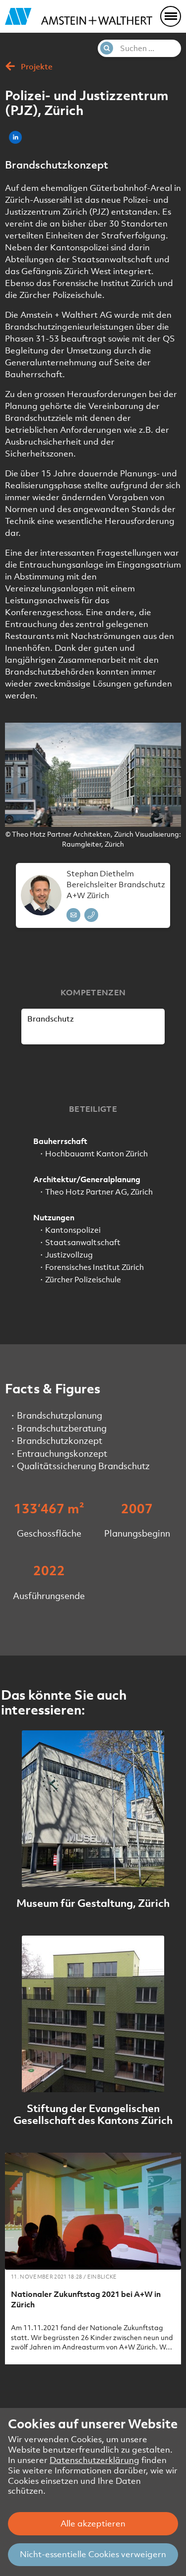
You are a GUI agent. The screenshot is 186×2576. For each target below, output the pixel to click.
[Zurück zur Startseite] (79, 16)
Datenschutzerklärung (94, 2460)
